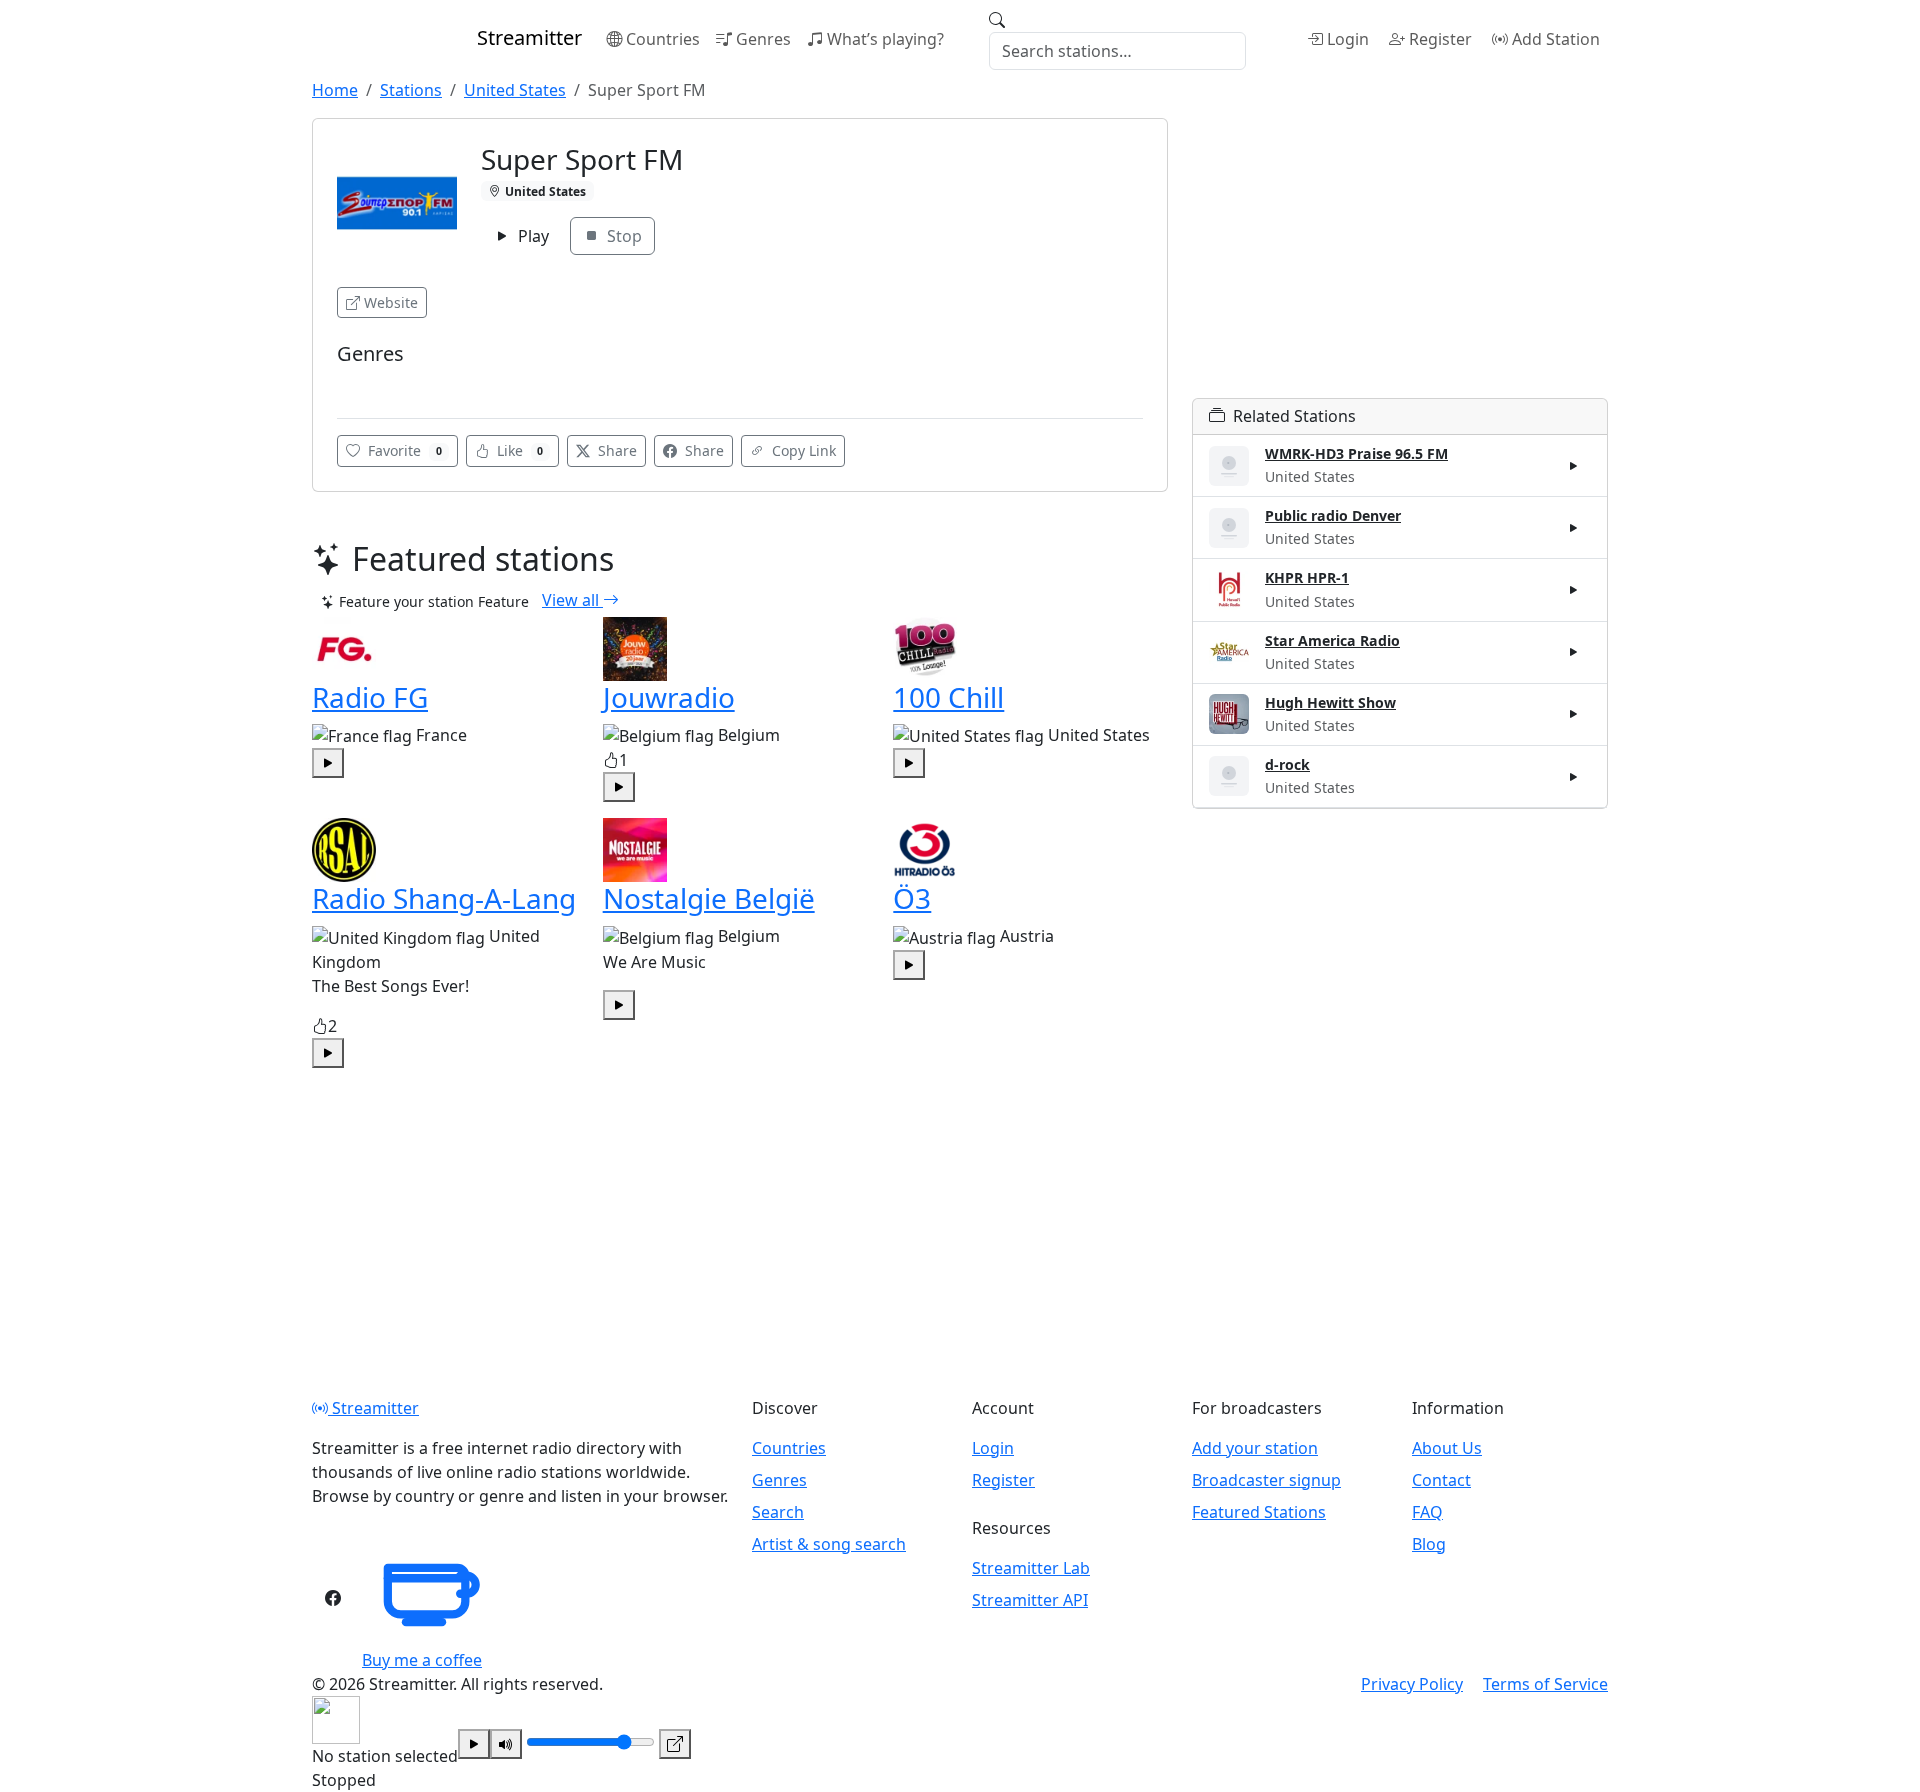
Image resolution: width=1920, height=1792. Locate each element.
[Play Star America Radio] (1574, 652)
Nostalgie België (709, 898)
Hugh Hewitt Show (1330, 702)
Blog (1429, 1544)
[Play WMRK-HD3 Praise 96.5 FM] (1574, 466)
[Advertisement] (1400, 258)
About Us (1447, 1448)
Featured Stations (1259, 1512)
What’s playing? (885, 39)
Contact (1441, 1480)
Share (615, 450)
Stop (622, 236)
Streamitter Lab (1031, 1568)
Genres (763, 39)
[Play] (474, 1744)
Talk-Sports (378, 383)
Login (1348, 39)
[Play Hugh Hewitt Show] (1574, 714)
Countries (663, 39)
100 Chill (948, 697)
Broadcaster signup (1266, 1480)
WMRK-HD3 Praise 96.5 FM (1356, 453)
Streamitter (373, 1408)
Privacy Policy (1412, 1684)
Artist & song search (829, 1544)
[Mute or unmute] (506, 1744)
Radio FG (370, 697)
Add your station (1255, 1448)
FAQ (1427, 1512)
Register (1440, 39)
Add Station (1556, 39)
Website (391, 302)
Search (778, 1512)
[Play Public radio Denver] (1574, 528)
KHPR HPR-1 (1307, 577)
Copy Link (802, 450)
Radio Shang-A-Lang (444, 898)
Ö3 (912, 898)
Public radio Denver (1333, 515)
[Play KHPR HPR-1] (1574, 590)
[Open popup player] (675, 1744)
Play (531, 236)
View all (572, 600)
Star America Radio (1332, 640)
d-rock (1287, 764)
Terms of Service (1545, 1684)
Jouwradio (669, 697)
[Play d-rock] (1574, 776)
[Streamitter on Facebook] (333, 1598)
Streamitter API (1030, 1600)
